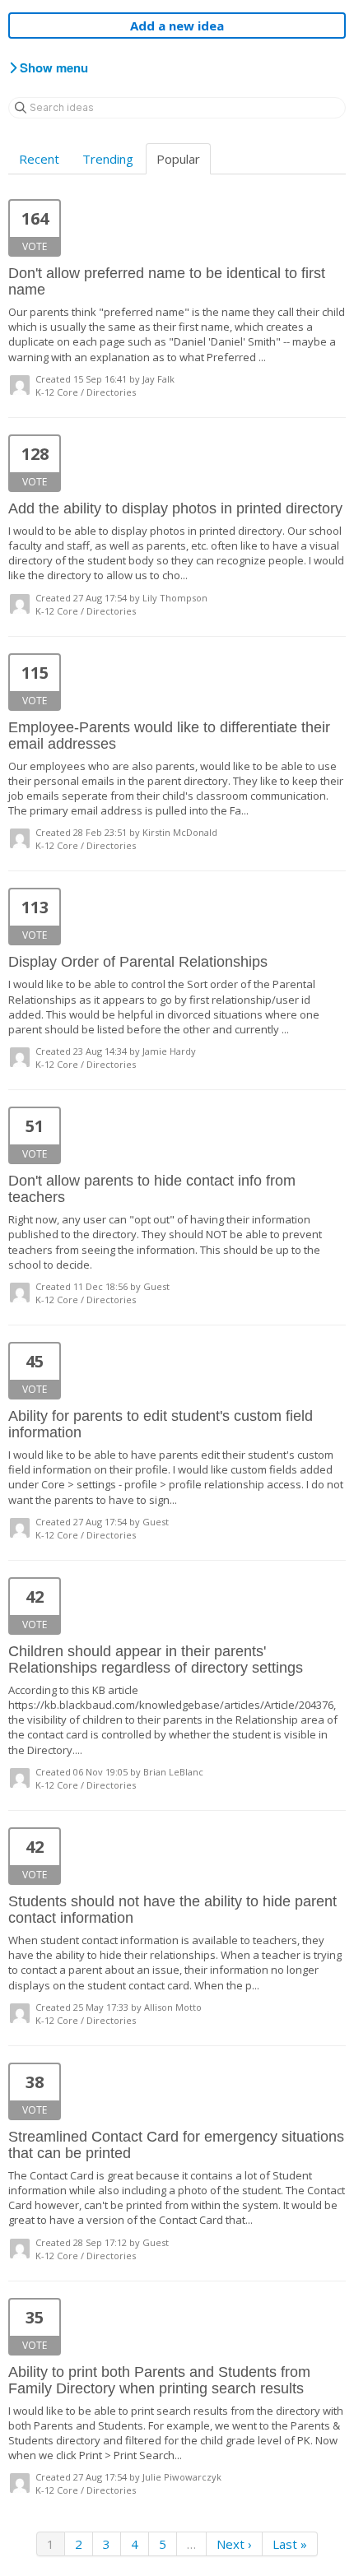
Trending (108, 159)
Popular (178, 159)
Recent (39, 159)
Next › (234, 2544)
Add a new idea (177, 26)
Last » (290, 2544)
